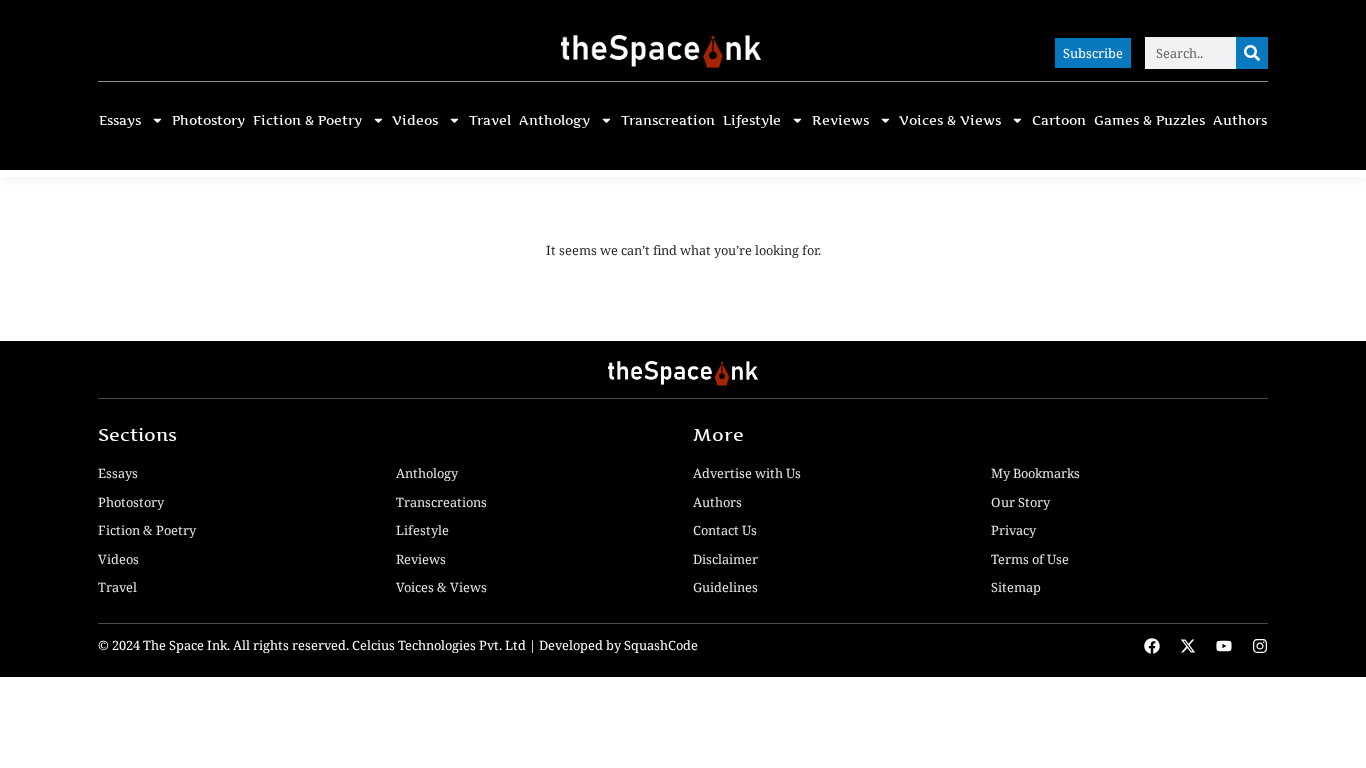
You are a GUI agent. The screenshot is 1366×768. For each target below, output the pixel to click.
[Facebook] (1152, 646)
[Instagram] (1260, 646)
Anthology (554, 120)
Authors (1240, 120)
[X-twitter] (1188, 646)
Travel (490, 120)
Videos (415, 120)
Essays (120, 120)
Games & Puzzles (1149, 120)
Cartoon (1059, 120)
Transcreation (668, 120)
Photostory (208, 120)
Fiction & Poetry (307, 120)
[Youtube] (1224, 646)
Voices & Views (950, 120)
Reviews (840, 120)
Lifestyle (752, 120)
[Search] (1252, 53)
